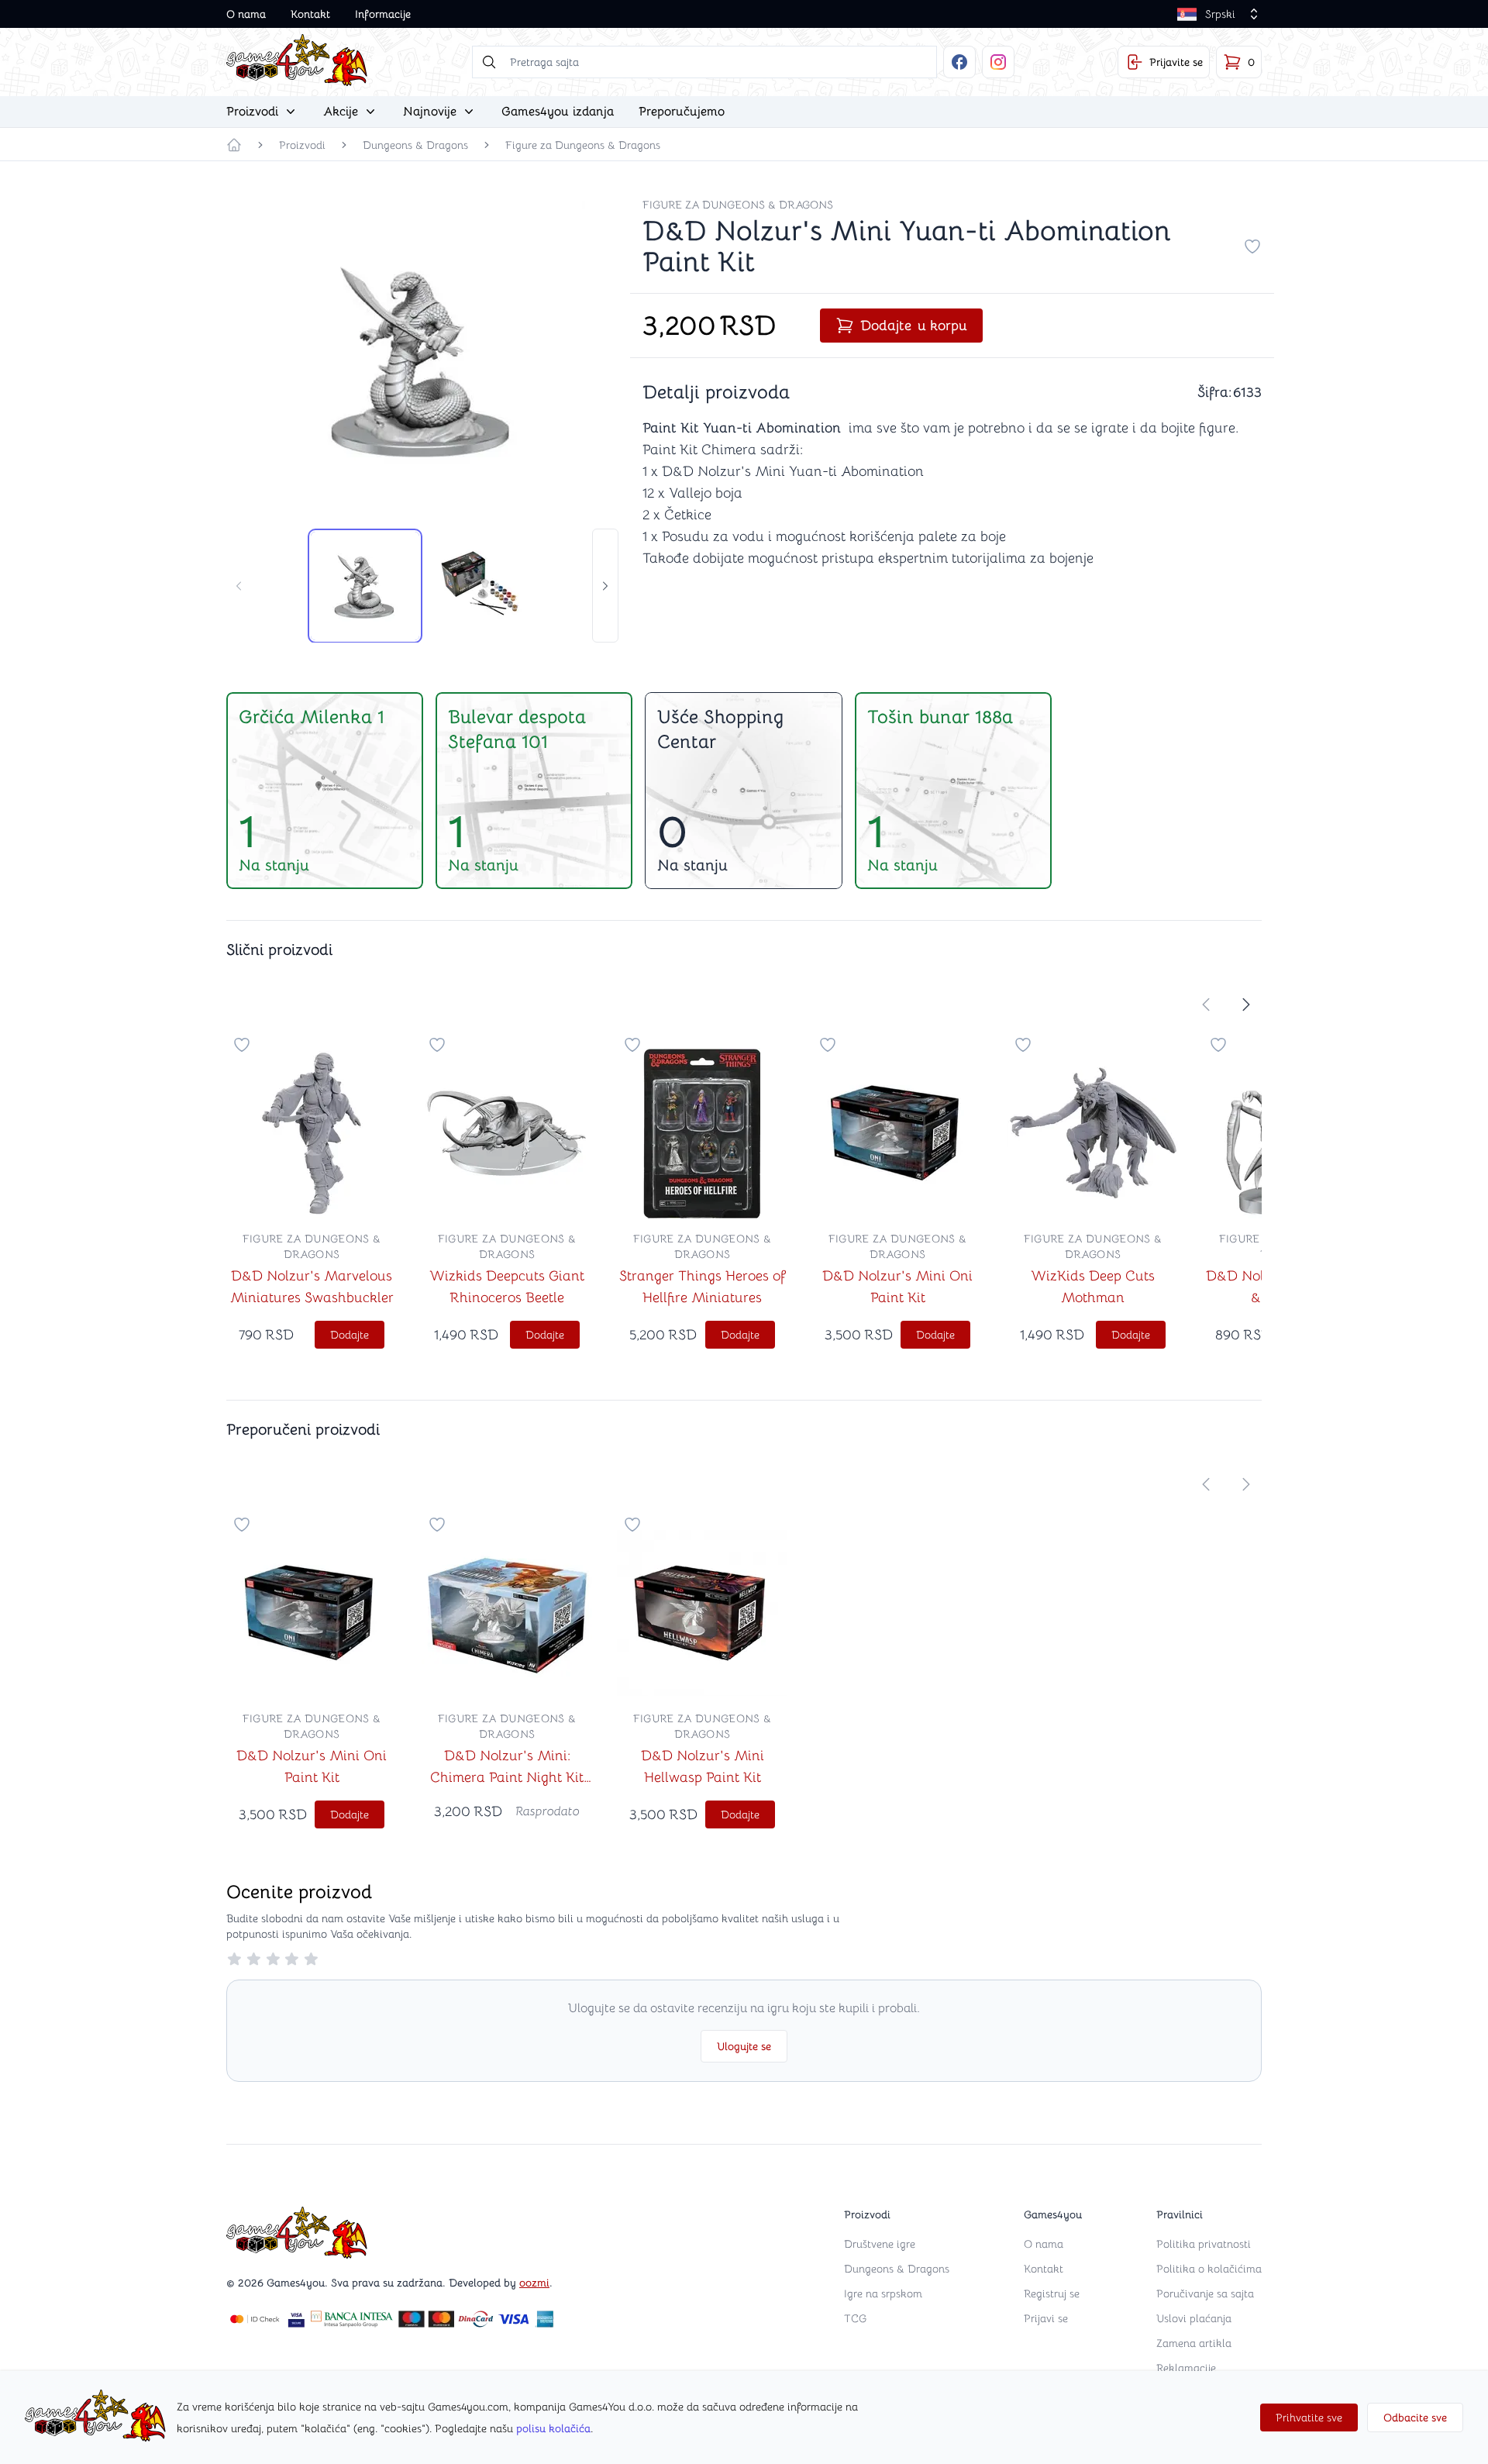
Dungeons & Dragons (415, 145)
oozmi (534, 2283)
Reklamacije (1186, 2368)
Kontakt (310, 14)
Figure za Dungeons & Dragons (583, 145)
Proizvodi (302, 145)
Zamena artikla (1194, 2343)
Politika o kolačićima (1209, 2269)
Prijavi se (1046, 2318)
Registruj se (1052, 2293)
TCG (855, 2318)
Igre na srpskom (883, 2293)
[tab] (365, 586)
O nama (246, 14)
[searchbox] (704, 62)
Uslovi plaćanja (1194, 2318)
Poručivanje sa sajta (1205, 2293)
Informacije (383, 14)
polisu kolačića (553, 2428)
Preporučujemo (682, 112)
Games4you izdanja (558, 112)
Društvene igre (880, 2244)
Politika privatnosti (1204, 2244)
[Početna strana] (234, 145)
